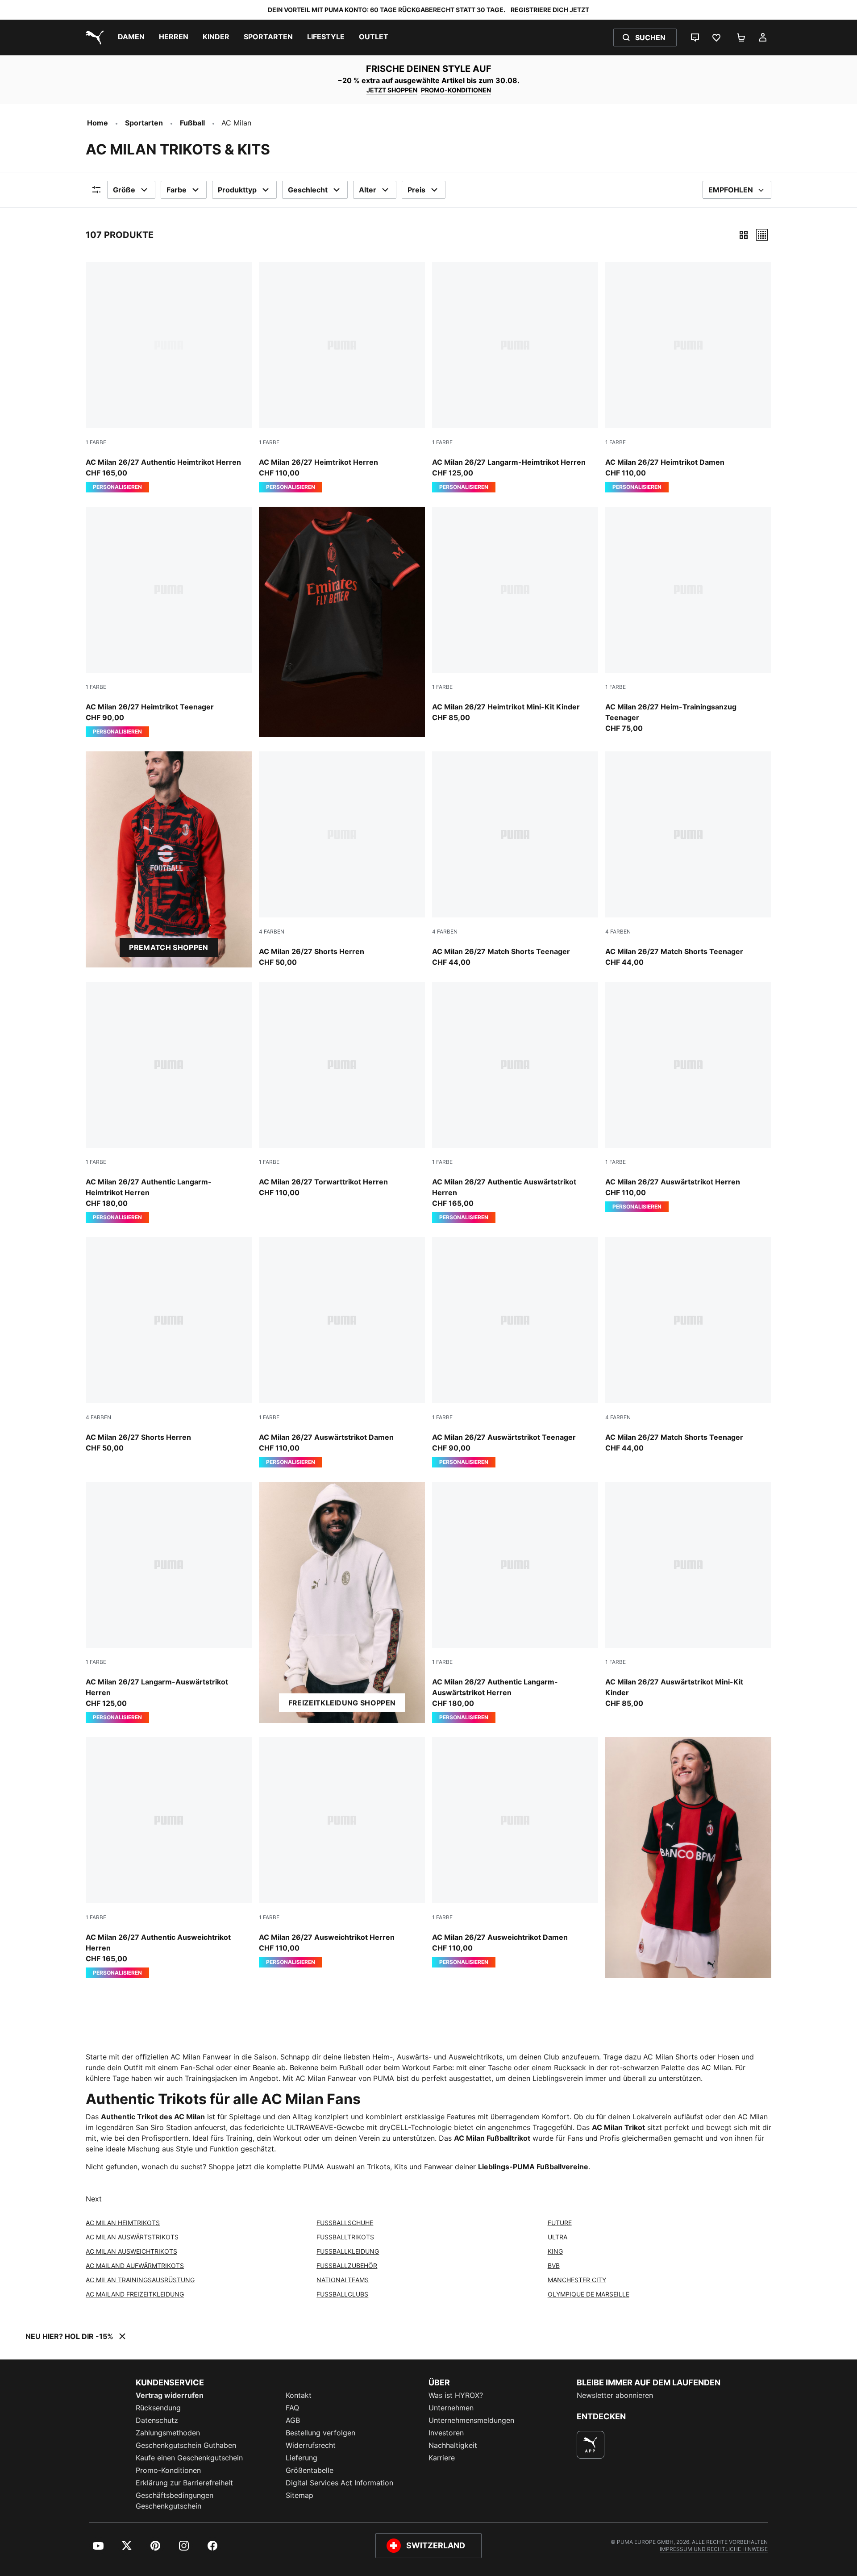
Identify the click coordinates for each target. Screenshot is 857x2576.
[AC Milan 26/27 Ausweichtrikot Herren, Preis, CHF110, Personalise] (342, 1852)
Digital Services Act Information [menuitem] (339, 2483)
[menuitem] (131, 38)
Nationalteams (343, 2280)
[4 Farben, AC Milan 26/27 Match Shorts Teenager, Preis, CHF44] (515, 859)
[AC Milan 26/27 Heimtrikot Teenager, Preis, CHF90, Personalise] (169, 622)
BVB (554, 2265)
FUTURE (560, 2223)
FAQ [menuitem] (292, 2408)
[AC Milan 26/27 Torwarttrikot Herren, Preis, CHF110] (342, 1090)
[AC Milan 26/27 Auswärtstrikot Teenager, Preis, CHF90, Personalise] (515, 1352)
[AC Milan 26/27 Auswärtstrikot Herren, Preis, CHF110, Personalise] (688, 1097)
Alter (368, 190)
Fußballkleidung (348, 2251)
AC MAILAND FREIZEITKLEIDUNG (135, 2294)
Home (98, 123)
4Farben (272, 932)
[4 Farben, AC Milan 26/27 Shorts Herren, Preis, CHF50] (342, 859)
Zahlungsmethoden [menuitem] (168, 2433)
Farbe (177, 190)
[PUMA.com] (93, 38)
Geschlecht (308, 190)
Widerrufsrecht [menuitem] (311, 2445)
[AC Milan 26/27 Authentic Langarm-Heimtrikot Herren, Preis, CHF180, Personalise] (169, 1102)
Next (94, 2199)
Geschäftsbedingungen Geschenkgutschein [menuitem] (175, 2501)
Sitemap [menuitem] (300, 2495)
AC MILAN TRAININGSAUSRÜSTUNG (140, 2280)
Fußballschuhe (345, 2223)
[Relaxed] (762, 235)
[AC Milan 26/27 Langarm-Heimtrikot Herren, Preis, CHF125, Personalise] (515, 377)
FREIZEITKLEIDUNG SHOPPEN (342, 1703)
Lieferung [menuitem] (302, 2458)
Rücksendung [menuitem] (158, 2408)
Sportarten (144, 123)
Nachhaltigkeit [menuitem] (453, 2445)
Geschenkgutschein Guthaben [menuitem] (186, 2445)
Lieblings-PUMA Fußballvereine (533, 2167)
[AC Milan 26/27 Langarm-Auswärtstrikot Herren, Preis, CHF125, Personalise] (169, 1602)
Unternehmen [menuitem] (451, 2408)
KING (555, 2251)
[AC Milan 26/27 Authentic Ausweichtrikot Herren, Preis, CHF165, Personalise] (169, 1858)
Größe (124, 190)
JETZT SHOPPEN (392, 90)
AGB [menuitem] (293, 2420)
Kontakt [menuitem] (299, 2395)
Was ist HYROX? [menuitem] (456, 2395)
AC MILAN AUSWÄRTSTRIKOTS (132, 2237)
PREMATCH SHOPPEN (168, 947)
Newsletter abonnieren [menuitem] (615, 2395)
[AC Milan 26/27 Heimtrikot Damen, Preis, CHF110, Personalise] (688, 377)
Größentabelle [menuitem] (310, 2470)
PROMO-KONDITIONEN (456, 90)
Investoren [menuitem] (446, 2433)
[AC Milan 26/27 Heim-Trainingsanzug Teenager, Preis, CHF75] (688, 620)
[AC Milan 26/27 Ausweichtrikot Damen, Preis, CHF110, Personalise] (515, 1852)
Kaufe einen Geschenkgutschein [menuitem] (189, 2458)
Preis (416, 190)
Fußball (192, 123)
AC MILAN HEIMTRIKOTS (123, 2223)
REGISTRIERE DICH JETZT (550, 10)
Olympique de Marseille (589, 2294)
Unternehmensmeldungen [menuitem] (471, 2420)
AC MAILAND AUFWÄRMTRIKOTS (135, 2265)
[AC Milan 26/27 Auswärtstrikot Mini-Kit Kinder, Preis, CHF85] (688, 1595)
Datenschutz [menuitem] (157, 2420)
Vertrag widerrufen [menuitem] (170, 2395)
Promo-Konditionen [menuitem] (168, 2470)
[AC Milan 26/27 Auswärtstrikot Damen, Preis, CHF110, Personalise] (342, 1352)
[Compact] (744, 235)
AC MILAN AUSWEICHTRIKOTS (131, 2251)
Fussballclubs (342, 2294)
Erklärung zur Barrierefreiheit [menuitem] (184, 2483)
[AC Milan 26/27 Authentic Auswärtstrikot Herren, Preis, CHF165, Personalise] (515, 1102)
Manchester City (577, 2280)
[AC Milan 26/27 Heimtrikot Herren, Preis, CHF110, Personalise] (342, 377)
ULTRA (557, 2237)
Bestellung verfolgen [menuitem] (320, 2433)
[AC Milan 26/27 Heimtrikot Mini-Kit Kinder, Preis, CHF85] (515, 615)
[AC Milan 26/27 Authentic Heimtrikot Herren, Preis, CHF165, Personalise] (169, 377)
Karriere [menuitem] (442, 2458)
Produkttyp (237, 190)
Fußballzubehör (347, 2265)
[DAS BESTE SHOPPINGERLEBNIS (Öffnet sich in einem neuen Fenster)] (591, 2445)
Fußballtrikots (345, 2237)
